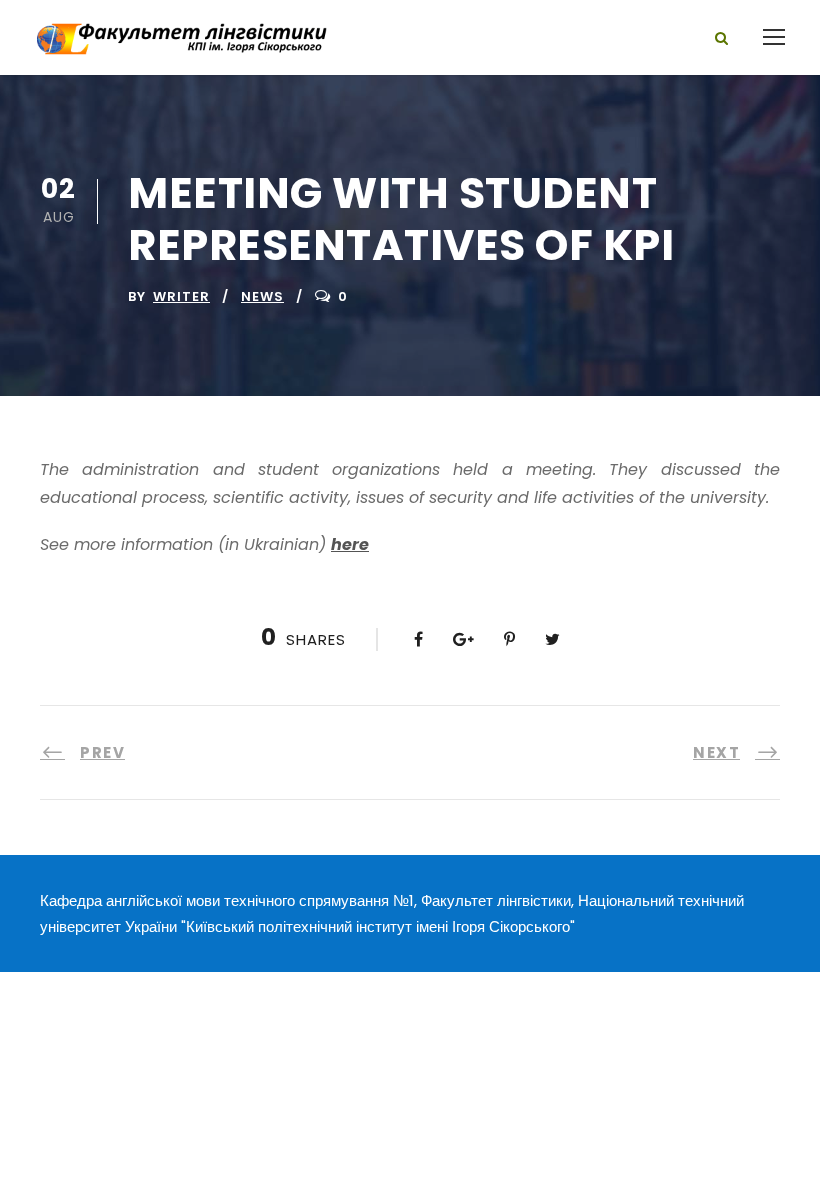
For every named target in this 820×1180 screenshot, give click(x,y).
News (262, 296)
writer (181, 296)
